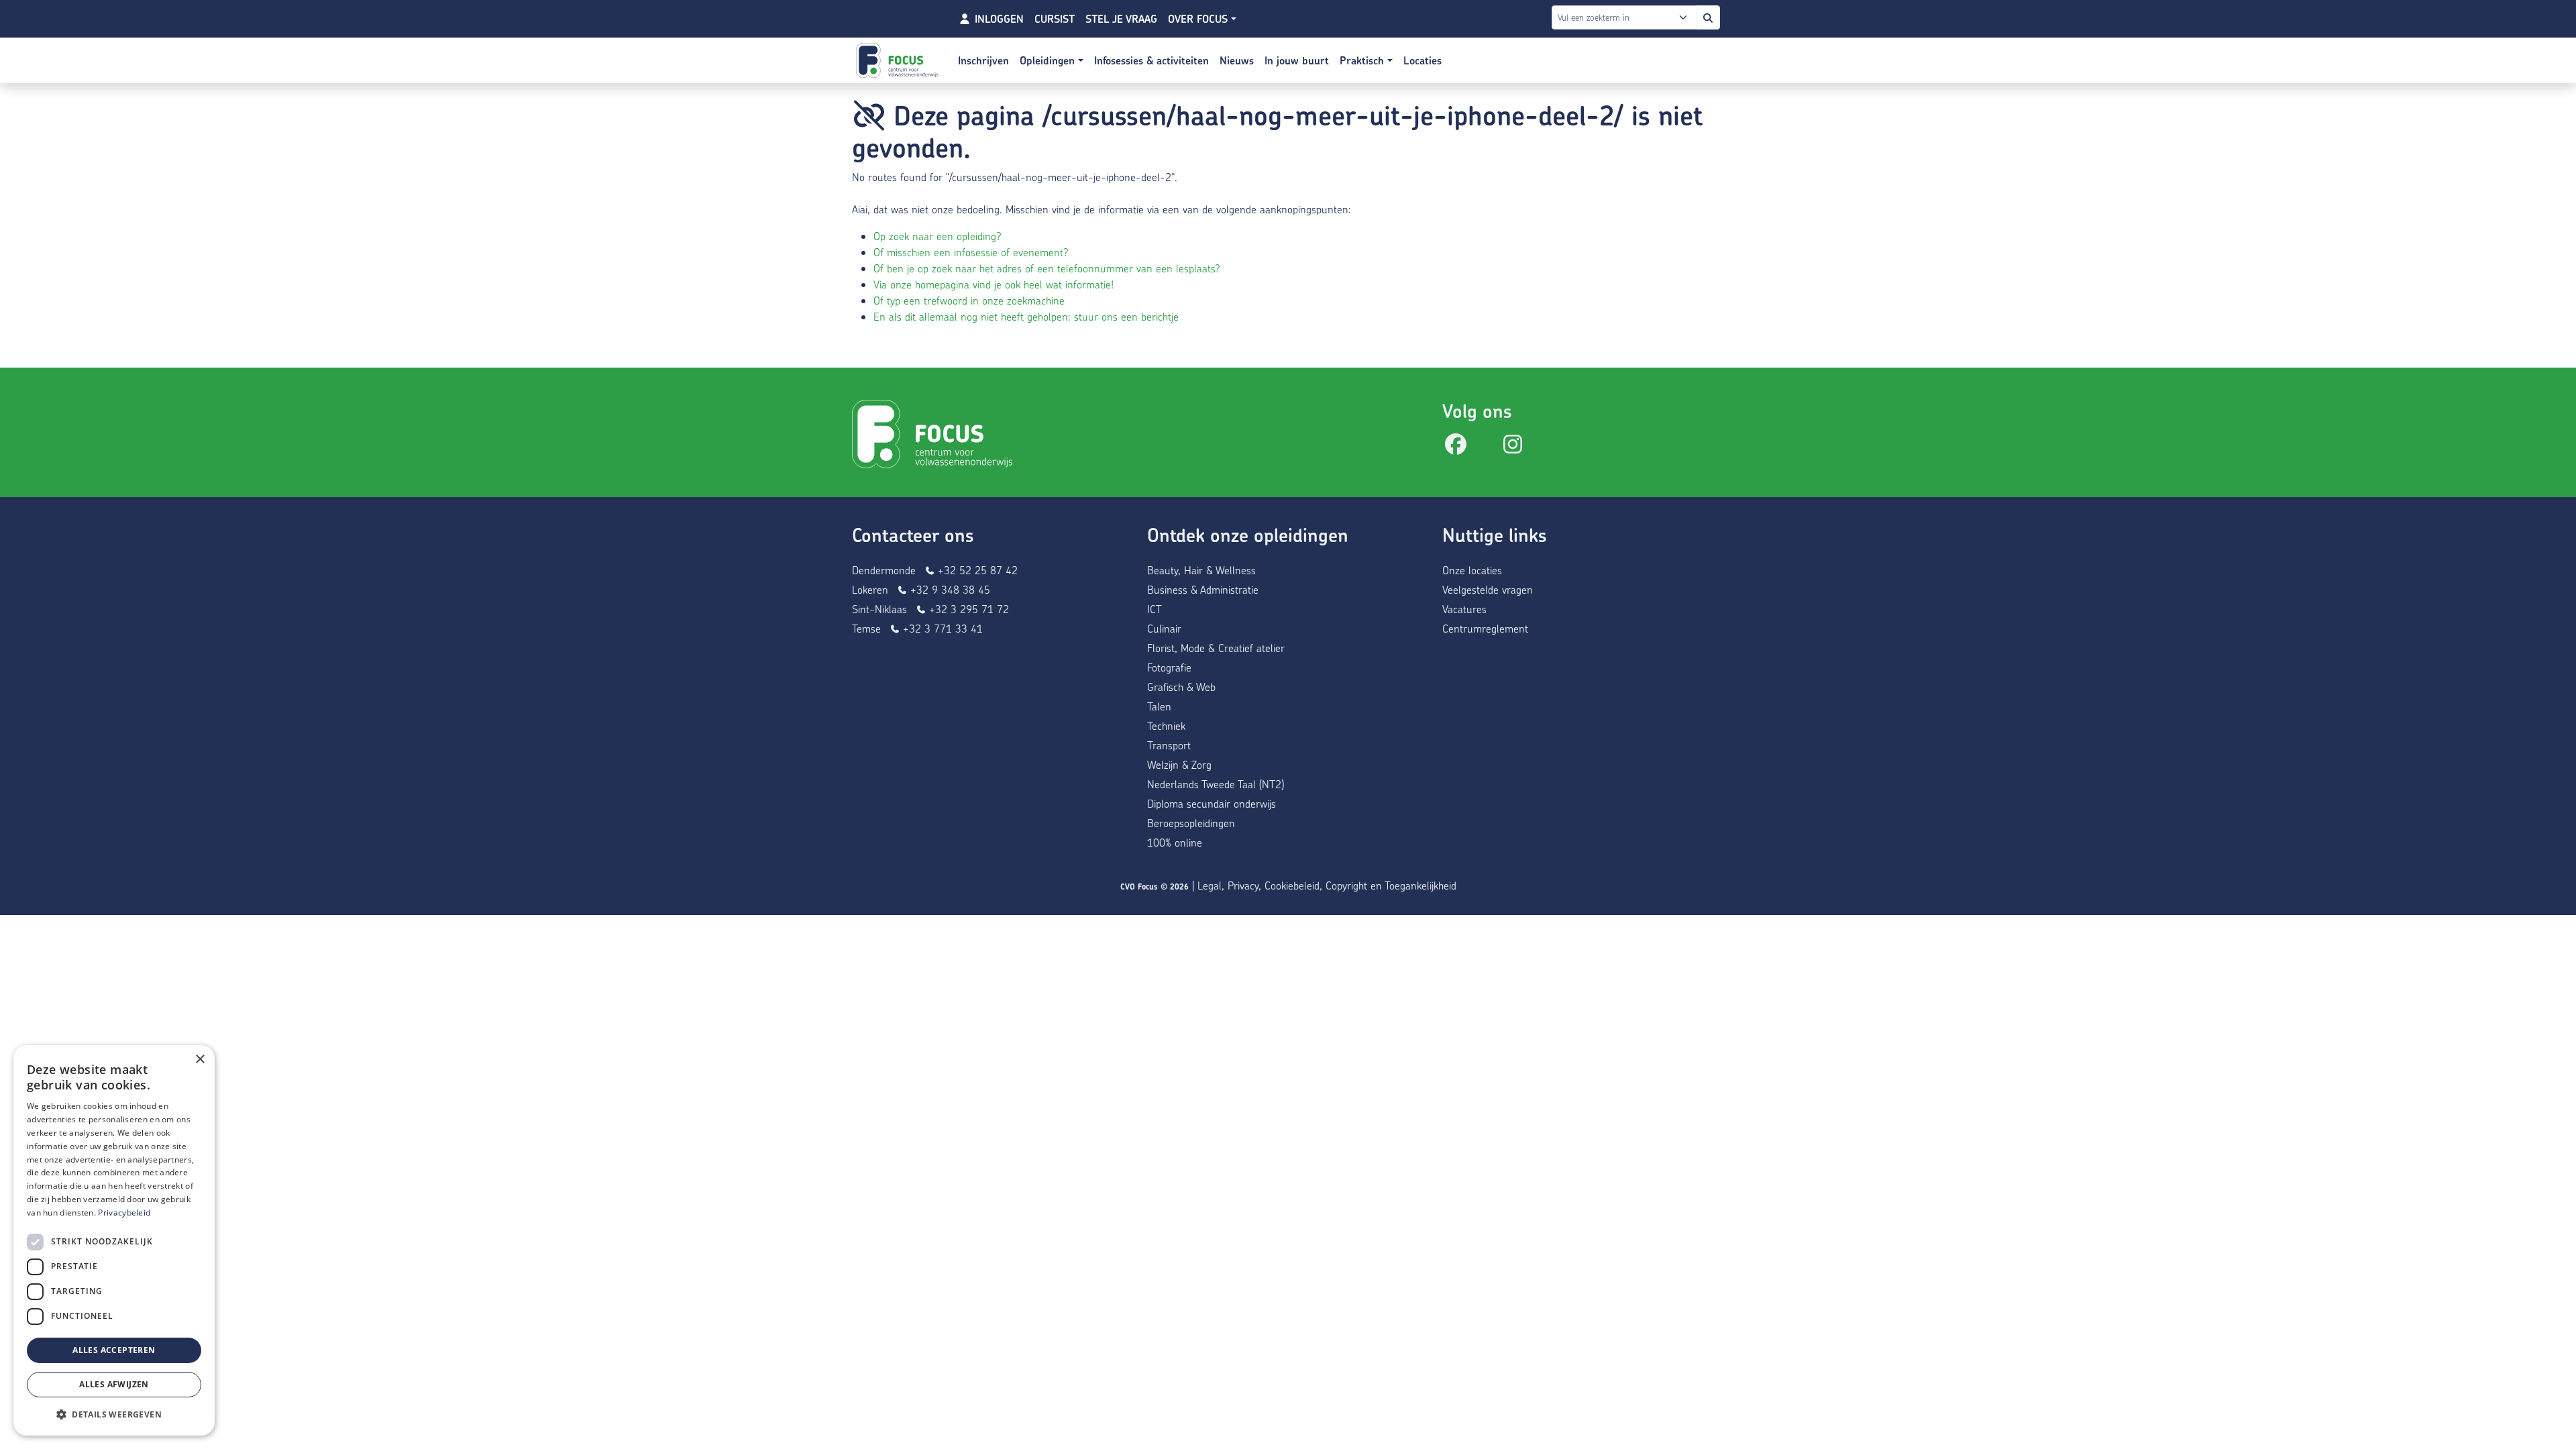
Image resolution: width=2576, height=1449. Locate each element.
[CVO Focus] (899, 60)
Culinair (1164, 628)
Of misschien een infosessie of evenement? (971, 252)
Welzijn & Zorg (1179, 764)
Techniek (1166, 726)
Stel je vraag (1121, 19)
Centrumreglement (1485, 628)
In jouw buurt (1297, 60)
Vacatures (1464, 609)
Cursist (1055, 19)
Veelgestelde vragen (1488, 589)
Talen (1159, 706)
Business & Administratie (1203, 589)
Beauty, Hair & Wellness (1201, 570)
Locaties (1423, 60)
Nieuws (1237, 60)
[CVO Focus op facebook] (1456, 448)
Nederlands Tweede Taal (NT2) (1216, 784)
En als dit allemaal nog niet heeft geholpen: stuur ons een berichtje (1026, 316)
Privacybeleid (124, 1213)
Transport (1169, 745)
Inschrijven (983, 60)
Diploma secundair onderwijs (1212, 803)
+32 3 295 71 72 (967, 609)
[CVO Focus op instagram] (1513, 448)
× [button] (200, 1060)
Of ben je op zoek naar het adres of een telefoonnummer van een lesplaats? (1047, 268)
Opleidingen (1049, 60)
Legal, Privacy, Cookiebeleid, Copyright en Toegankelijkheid (1327, 885)
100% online (1175, 842)
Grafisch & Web (1181, 687)
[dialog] (114, 1240)
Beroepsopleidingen (1191, 823)
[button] (114, 1414)
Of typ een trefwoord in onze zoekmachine (969, 300)
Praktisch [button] (1363, 60)
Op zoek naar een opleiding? (937, 236)
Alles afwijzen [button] (114, 1384)
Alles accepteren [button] (114, 1350)
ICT (1155, 609)
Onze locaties (1472, 570)
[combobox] (1627, 17)
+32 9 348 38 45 (949, 589)
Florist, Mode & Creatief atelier (1216, 648)
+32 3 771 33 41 (941, 628)
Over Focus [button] (1199, 19)
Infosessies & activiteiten (1151, 60)
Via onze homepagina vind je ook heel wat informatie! (994, 284)
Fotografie (1169, 667)
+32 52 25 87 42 (976, 570)
